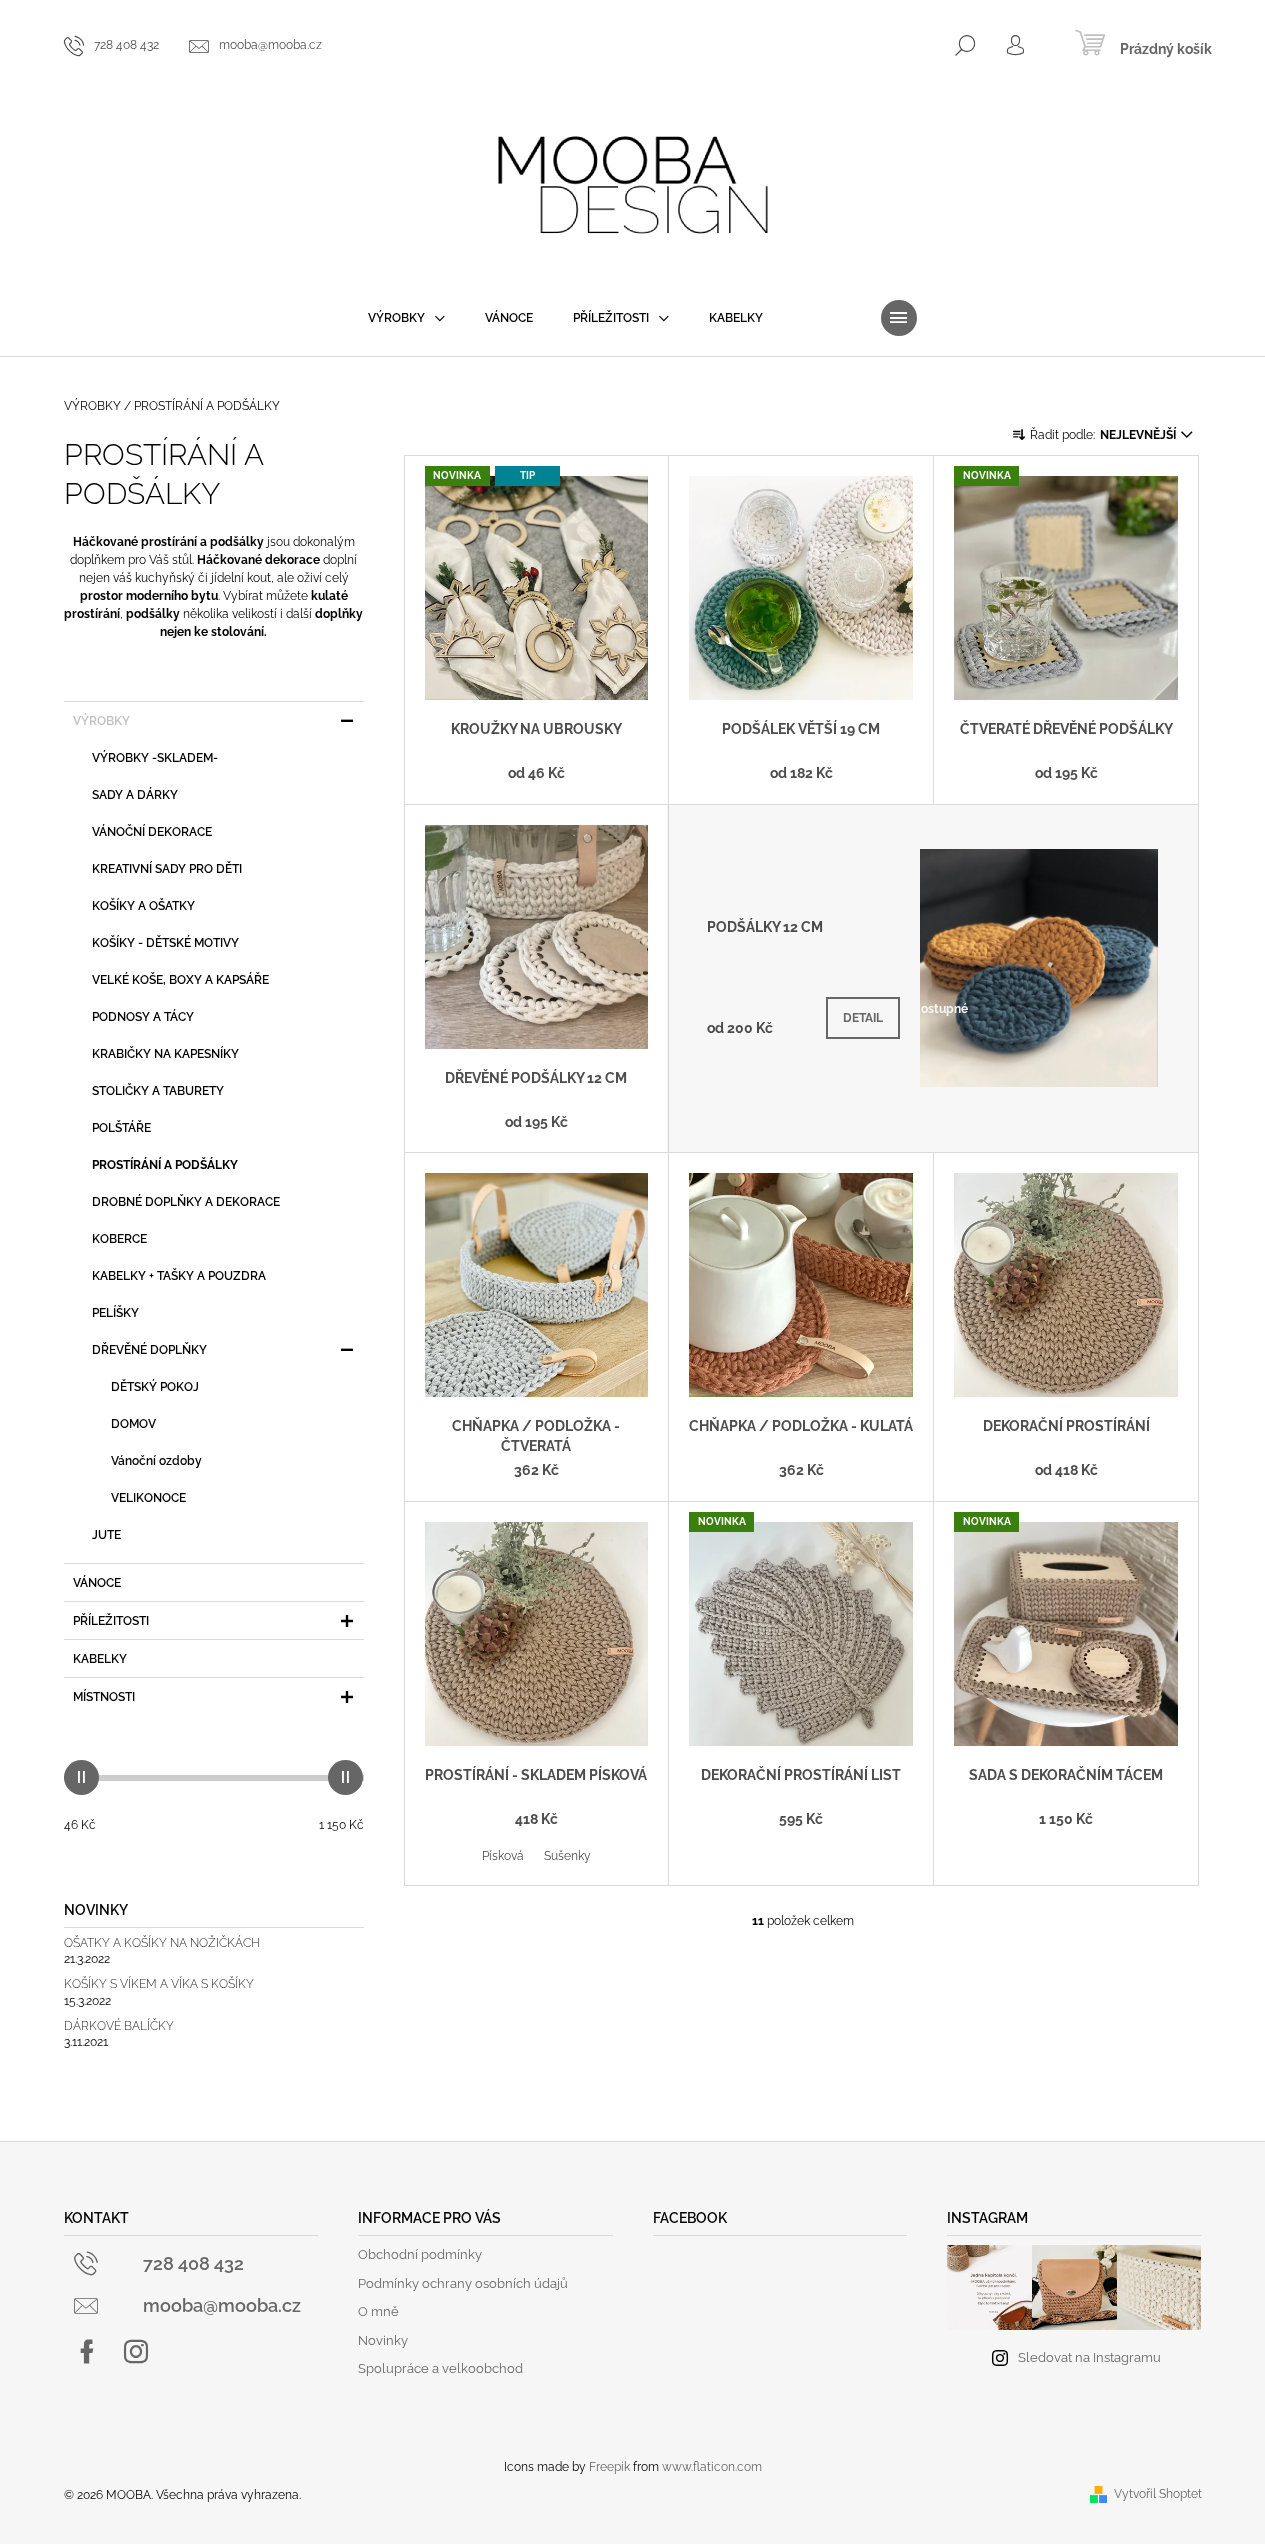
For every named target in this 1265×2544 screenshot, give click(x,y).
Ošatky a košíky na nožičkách (162, 1943)
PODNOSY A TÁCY (143, 1017)
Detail (863, 1018)
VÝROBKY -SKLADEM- (155, 758)
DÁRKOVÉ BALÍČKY (119, 2026)
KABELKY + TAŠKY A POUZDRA (179, 1276)
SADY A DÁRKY (135, 795)
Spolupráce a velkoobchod (440, 2368)
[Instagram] (136, 2352)
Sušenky (567, 1856)
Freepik (609, 2467)
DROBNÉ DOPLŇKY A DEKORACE (186, 1202)
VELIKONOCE (148, 1498)
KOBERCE (119, 1239)
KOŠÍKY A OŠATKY (143, 906)
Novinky (383, 2340)
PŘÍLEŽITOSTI (111, 1621)
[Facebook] (87, 2352)
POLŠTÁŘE (121, 1128)
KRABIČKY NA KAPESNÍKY (165, 1054)
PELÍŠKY (115, 1313)
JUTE (106, 1535)
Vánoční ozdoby (156, 1461)
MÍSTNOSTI (104, 1697)
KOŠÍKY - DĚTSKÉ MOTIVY (165, 943)
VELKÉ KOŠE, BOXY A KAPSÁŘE (180, 980)
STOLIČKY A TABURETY (158, 1091)
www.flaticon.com (712, 2467)
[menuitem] (406, 318)
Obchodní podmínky (420, 2254)
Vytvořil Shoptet (1158, 2494)
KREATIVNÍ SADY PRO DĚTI (167, 869)
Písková (503, 1856)
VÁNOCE (97, 1583)
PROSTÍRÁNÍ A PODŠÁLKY (165, 1165)
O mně (378, 2311)
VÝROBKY (101, 721)
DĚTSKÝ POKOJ (155, 1387)
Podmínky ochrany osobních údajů (463, 2283)
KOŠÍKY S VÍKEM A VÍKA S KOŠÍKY (159, 1984)
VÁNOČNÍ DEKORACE (152, 832)
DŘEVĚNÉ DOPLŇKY (149, 1350)
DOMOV (133, 1424)
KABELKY (100, 1659)
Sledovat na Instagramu (1089, 2357)
